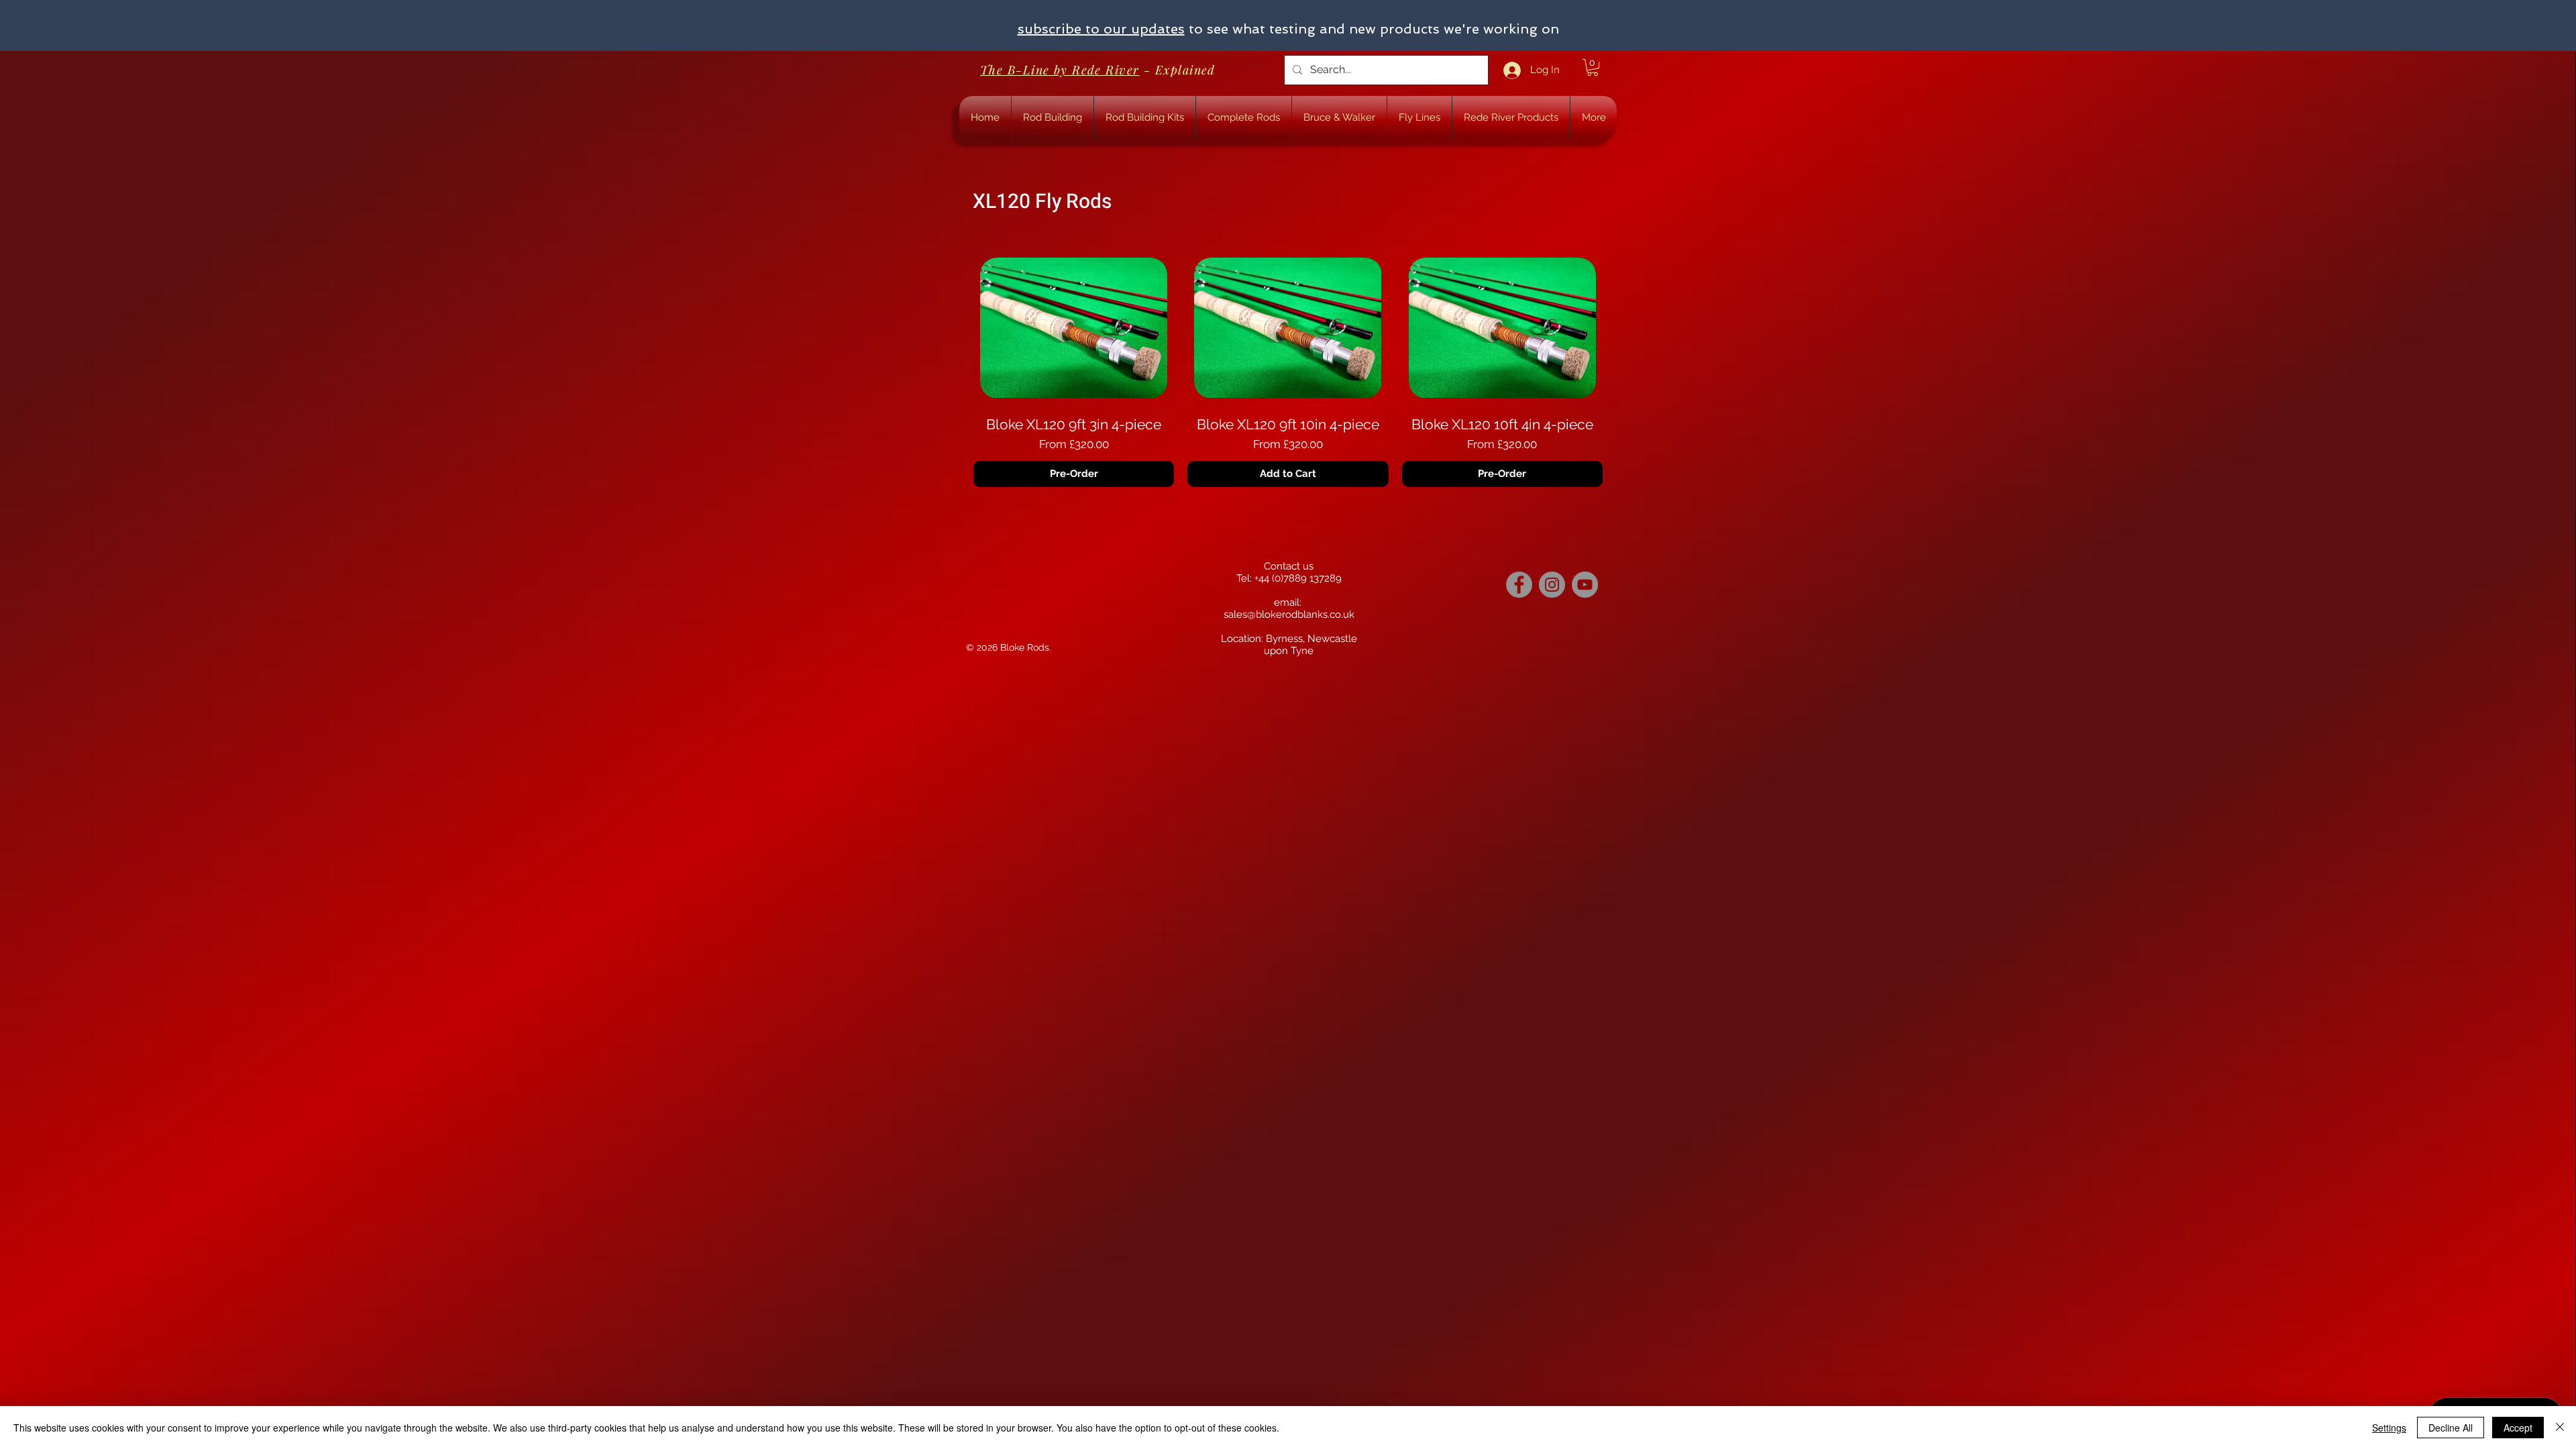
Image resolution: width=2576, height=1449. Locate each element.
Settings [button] (2389, 1428)
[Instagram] (1552, 585)
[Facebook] (1519, 585)
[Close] (2560, 1428)
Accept (2518, 1428)
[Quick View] (1074, 328)
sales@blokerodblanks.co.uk (1289, 614)
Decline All (2451, 1428)
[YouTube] (1585, 585)
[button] (1593, 67)
